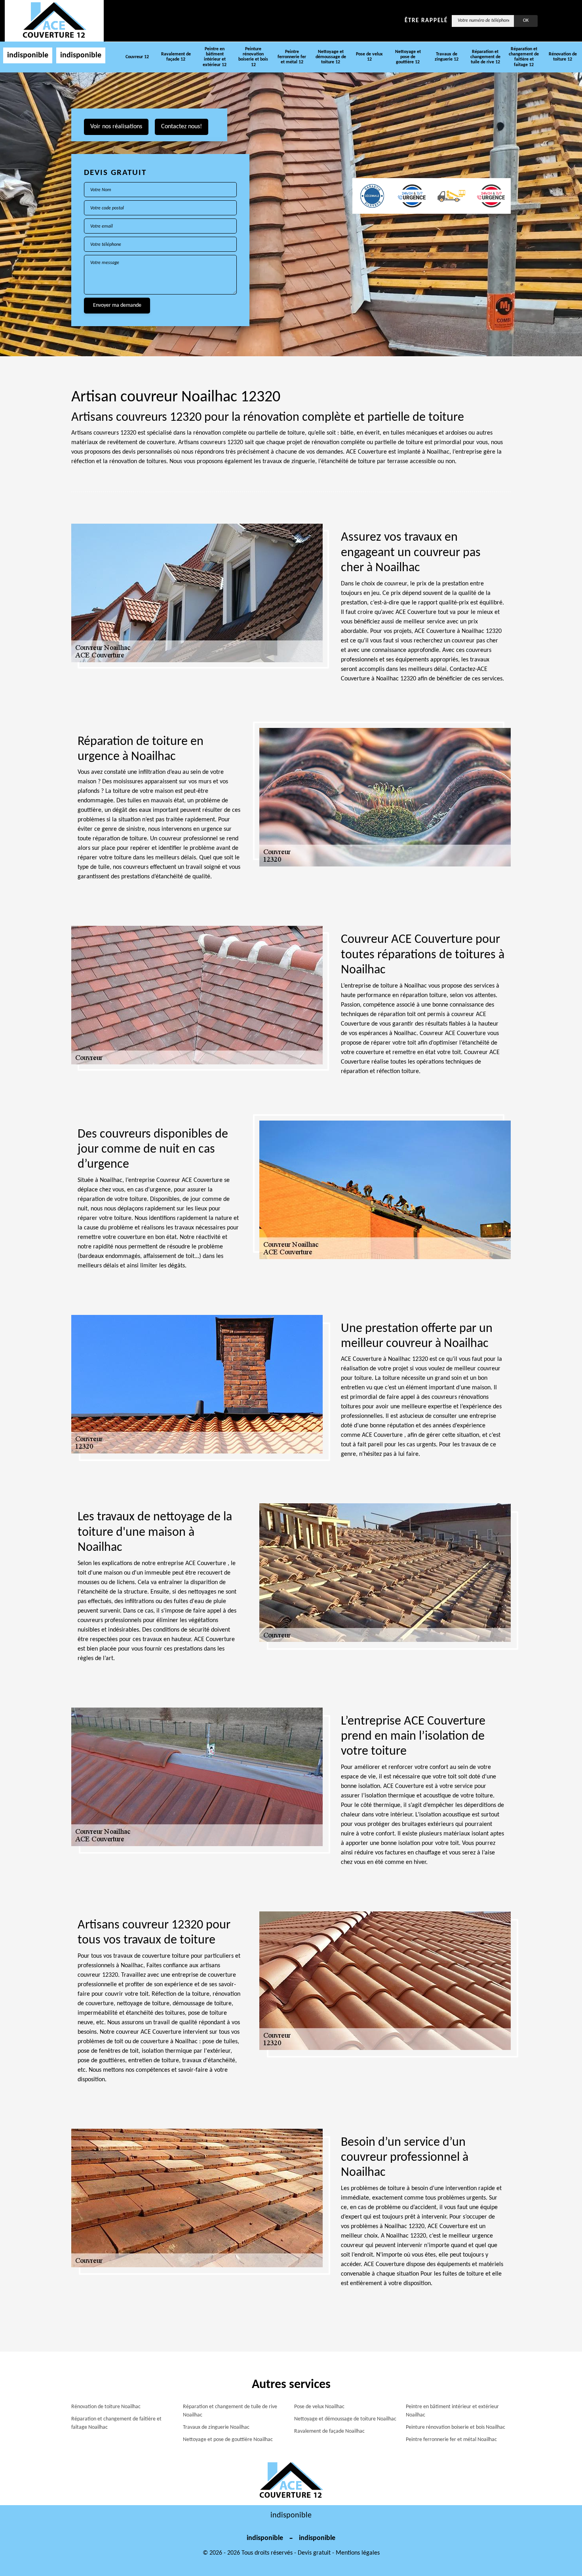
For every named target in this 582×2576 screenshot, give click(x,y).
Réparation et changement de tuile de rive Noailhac (230, 2411)
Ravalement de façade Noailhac (329, 2431)
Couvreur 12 (137, 57)
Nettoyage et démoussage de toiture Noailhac (345, 2419)
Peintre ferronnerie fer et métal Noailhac (451, 2440)
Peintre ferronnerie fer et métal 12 (292, 57)
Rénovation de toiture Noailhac (106, 2407)
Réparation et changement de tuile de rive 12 (485, 57)
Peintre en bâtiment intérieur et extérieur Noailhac (452, 2411)
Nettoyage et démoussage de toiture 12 (331, 57)
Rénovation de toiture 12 (563, 57)
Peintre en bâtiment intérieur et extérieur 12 (215, 57)
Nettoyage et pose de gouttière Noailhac (228, 2440)
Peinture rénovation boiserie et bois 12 (253, 57)
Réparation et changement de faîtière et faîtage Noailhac (116, 2423)
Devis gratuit (314, 2553)
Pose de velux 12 (369, 57)
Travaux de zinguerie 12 (447, 57)
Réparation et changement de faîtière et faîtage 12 (524, 57)
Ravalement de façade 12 (176, 57)
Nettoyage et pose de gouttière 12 (408, 57)
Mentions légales (358, 2553)
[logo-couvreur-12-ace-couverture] (54, 21)
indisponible (28, 55)
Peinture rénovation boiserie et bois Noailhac (456, 2427)
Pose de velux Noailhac (319, 2407)
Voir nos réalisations (116, 127)
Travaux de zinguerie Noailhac (216, 2427)
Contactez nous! (182, 127)
